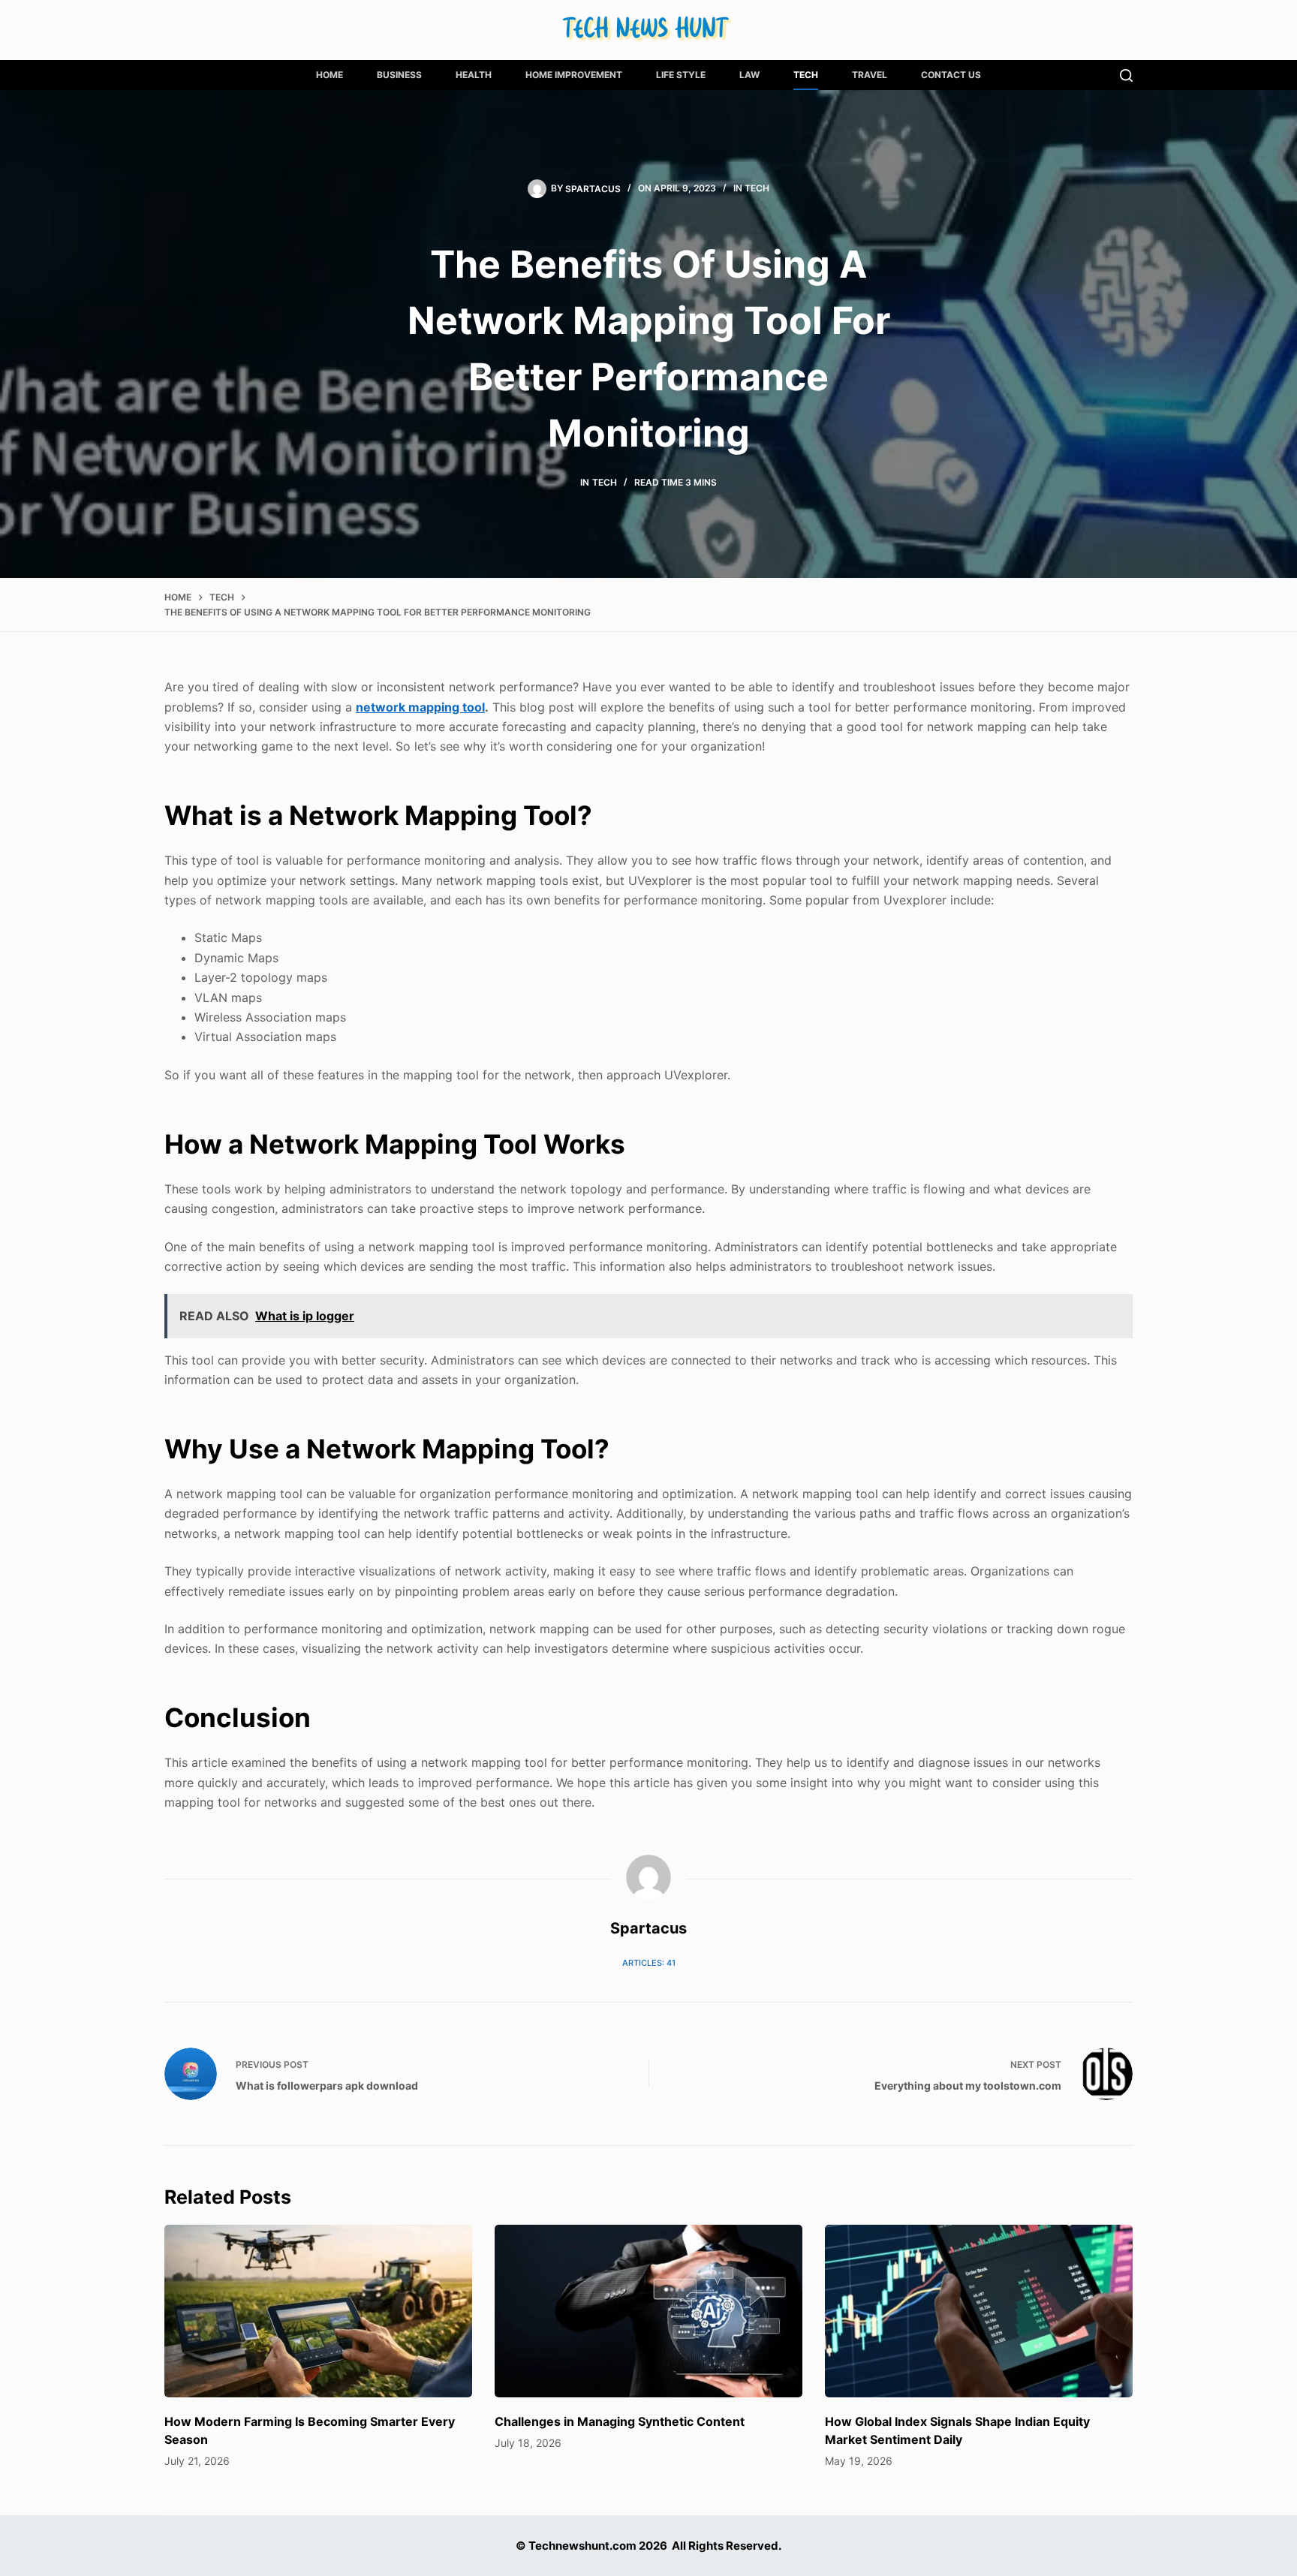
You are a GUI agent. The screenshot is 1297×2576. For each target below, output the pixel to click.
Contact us (951, 75)
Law (749, 75)
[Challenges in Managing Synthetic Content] (648, 2311)
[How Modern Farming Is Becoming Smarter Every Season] (318, 2311)
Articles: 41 (649, 1963)
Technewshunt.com (582, 2546)
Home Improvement (574, 75)
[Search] (1126, 75)
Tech (806, 75)
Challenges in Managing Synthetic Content (620, 2421)
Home (330, 75)
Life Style (681, 75)
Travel (870, 75)
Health (474, 75)
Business (399, 75)
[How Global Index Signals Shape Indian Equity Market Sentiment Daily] (979, 2311)
